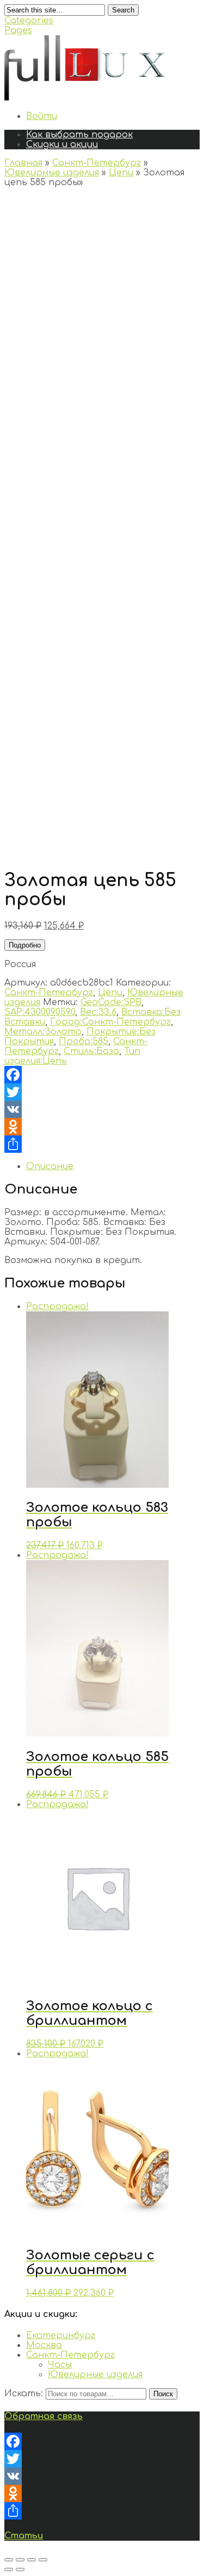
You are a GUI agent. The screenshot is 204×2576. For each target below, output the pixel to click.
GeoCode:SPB (111, 1002)
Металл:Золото (43, 1032)
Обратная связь (44, 2416)
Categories (29, 21)
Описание (50, 1166)
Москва (44, 2345)
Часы (60, 2365)
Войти (42, 116)
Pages (18, 30)
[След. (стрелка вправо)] (20, 2569)
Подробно (25, 945)
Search (123, 10)
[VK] (102, 1109)
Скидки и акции (62, 144)
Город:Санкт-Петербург (110, 1022)
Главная (23, 163)
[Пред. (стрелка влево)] (9, 2569)
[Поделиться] (20, 2560)
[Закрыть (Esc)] (9, 2560)
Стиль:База (91, 1051)
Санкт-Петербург (97, 163)
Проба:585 (84, 1041)
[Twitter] (102, 1092)
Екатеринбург (61, 2335)
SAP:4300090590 (40, 1012)
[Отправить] (102, 1144)
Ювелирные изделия (52, 173)
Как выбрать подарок (79, 135)
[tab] (113, 1166)
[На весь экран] (32, 2560)
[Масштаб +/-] (43, 2560)
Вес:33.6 (98, 1012)
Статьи (24, 2536)
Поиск (163, 2394)
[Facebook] (102, 1075)
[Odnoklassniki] (102, 1127)
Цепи (121, 173)
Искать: (24, 2394)
